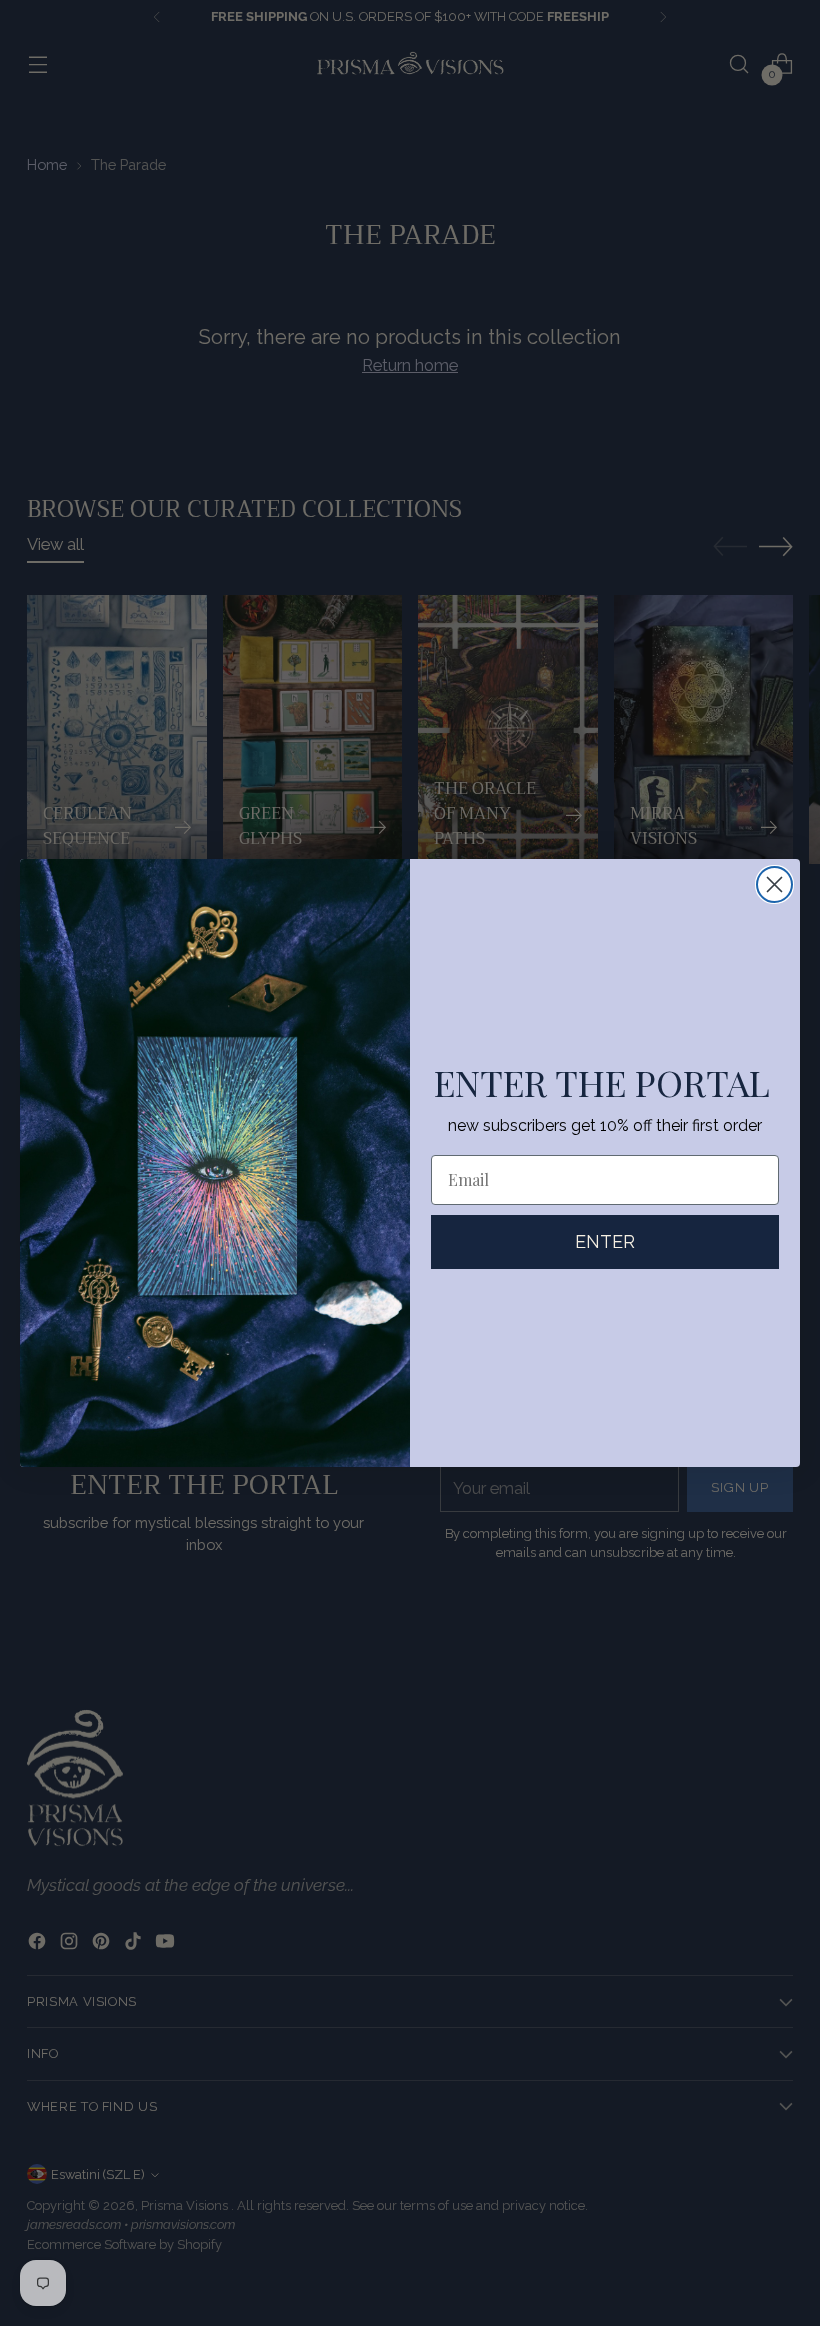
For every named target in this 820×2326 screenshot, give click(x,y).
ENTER (605, 1241)
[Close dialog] (774, 884)
